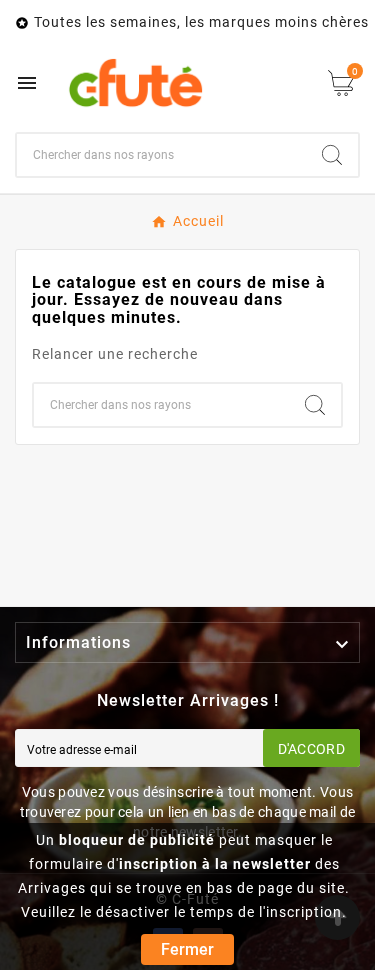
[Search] (332, 155)
